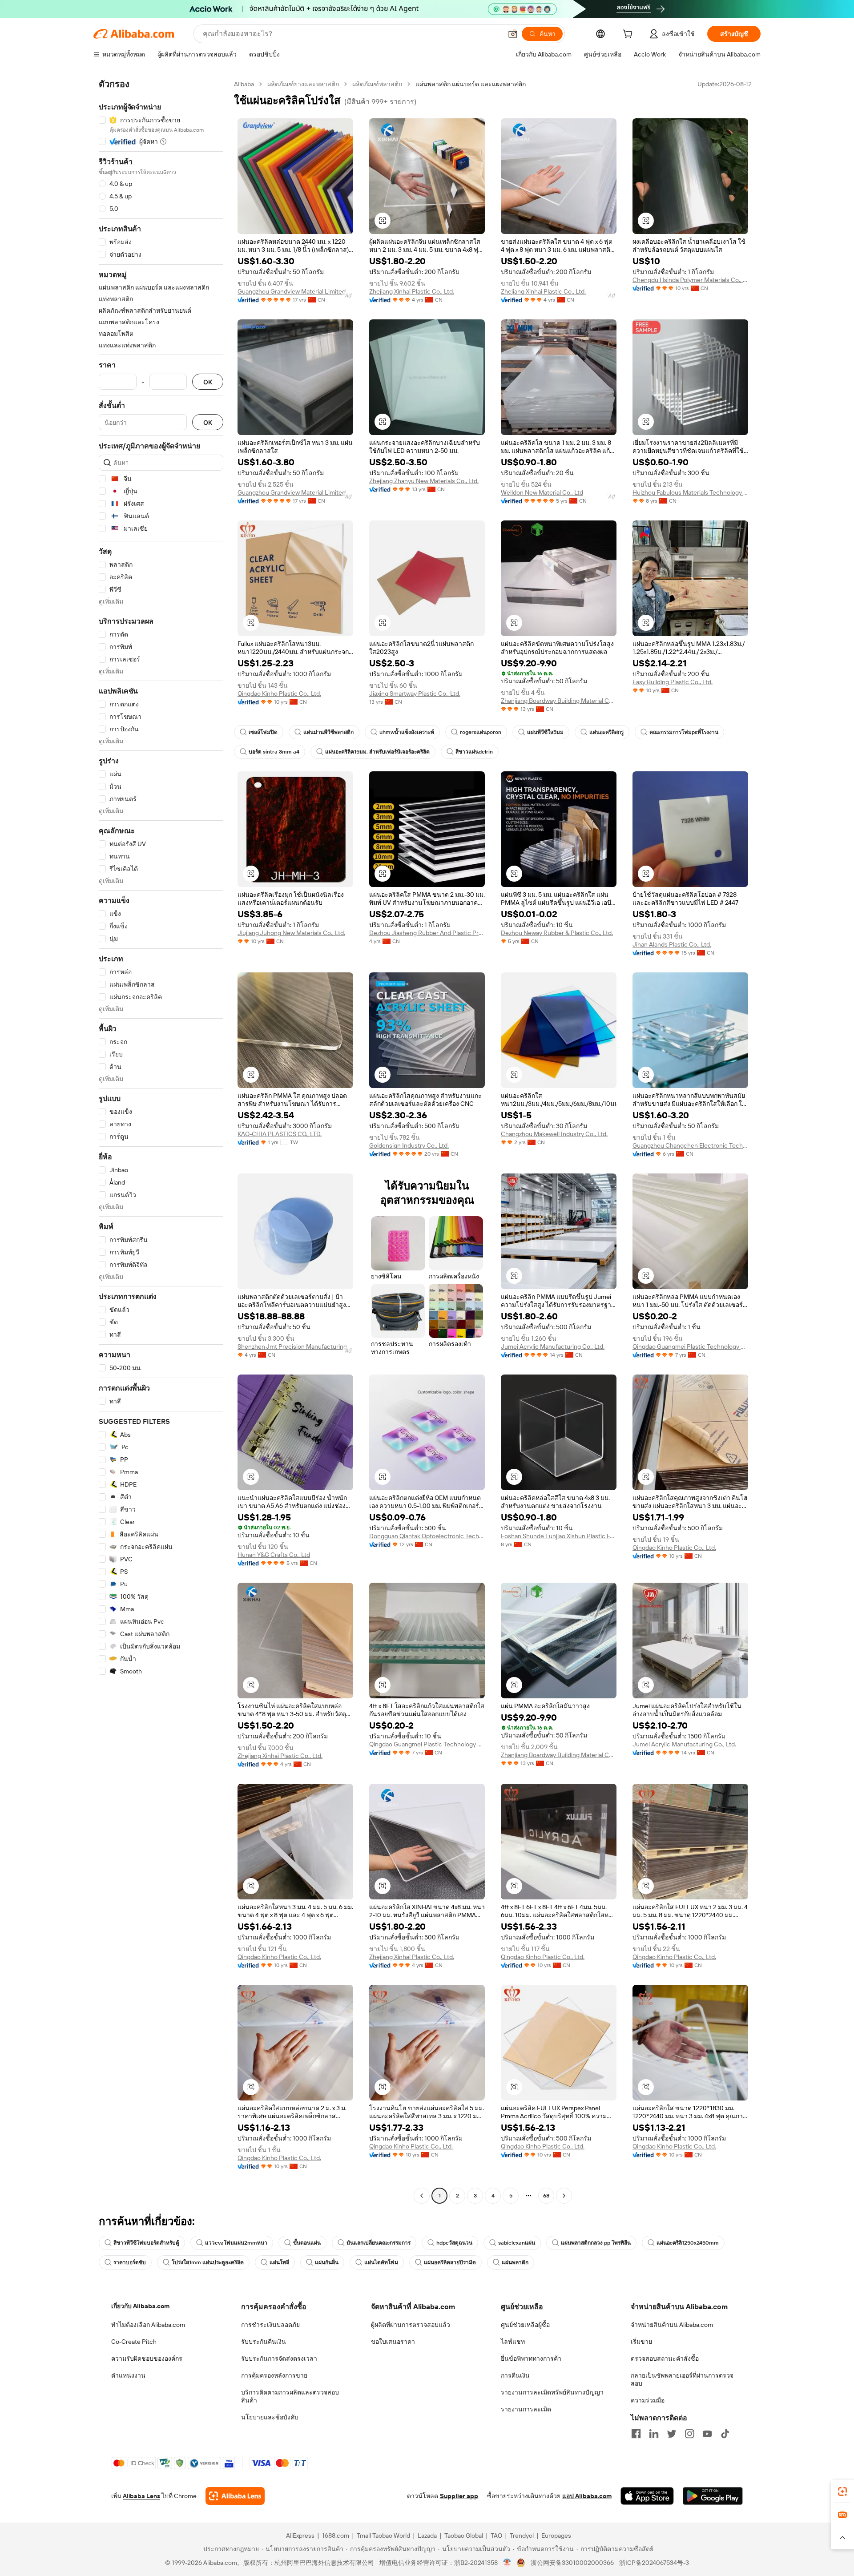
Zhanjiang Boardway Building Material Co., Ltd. (559, 701)
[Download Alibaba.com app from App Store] (647, 2496)
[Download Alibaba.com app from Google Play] (713, 2496)
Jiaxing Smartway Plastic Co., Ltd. (415, 693)
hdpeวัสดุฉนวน (454, 2243)
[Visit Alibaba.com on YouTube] (707, 2434)
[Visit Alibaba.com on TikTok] (725, 2434)
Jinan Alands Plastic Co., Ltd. (672, 944)
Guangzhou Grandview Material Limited (292, 291)
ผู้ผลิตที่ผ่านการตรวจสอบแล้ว (411, 2325)
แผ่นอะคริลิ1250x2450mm (688, 2243)
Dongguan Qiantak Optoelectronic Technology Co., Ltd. (427, 1536)
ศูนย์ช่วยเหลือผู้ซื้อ (525, 2325)
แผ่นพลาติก (515, 2262)
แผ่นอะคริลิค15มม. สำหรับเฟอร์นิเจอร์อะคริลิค (377, 752)
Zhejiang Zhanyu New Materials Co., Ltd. (424, 481)
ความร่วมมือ (648, 2400)
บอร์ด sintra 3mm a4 (274, 752)
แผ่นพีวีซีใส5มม (545, 732)
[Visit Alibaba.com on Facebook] (636, 2434)
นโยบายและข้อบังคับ (270, 2417)
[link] (842, 2491)
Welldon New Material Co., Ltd (542, 492)
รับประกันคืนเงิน (264, 2342)
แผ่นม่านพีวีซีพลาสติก (328, 732)
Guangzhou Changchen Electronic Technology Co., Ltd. (690, 1145)
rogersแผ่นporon (481, 732)
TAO (496, 2536)
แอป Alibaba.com (587, 2496)
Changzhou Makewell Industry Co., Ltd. (554, 1134)
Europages (556, 2536)
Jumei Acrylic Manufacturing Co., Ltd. (553, 1346)
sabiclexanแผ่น (517, 2243)
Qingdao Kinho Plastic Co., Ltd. (279, 693)
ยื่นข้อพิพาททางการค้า (531, 2358)
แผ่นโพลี (279, 2262)
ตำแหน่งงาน (128, 2375)
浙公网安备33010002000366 (572, 2563)
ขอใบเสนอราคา (393, 2342)
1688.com (336, 2536)
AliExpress (300, 2536)
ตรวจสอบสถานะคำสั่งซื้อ (665, 2358)
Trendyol (522, 2536)
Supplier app (459, 2496)
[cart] (629, 35)
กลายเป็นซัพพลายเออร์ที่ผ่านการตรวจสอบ (682, 2379)
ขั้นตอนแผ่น (307, 2243)
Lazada (427, 2536)
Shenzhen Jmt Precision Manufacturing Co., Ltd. (295, 1346)
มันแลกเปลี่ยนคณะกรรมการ (379, 2243)
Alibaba (244, 84)
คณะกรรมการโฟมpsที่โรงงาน (684, 732)
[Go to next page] (564, 2196)
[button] (513, 34)
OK (208, 382)
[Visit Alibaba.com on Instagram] (689, 2434)
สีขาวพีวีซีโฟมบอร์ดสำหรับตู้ (146, 2243)
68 (546, 2196)
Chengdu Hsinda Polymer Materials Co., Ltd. (690, 280)
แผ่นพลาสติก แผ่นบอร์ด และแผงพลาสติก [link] (471, 84)
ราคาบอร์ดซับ (130, 2262)
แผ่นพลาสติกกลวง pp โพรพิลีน (596, 2243)
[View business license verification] (507, 2563)
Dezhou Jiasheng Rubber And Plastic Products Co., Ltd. (427, 933)
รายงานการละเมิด (526, 2409)
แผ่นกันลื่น (327, 2262)
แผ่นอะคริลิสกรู (606, 732)
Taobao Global (464, 2536)
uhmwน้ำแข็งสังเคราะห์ (407, 732)
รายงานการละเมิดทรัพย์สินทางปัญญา (552, 2392)
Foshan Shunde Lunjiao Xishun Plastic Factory (559, 1536)
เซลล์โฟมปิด (263, 732)
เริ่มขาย (641, 2342)
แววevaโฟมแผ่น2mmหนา (236, 2243)
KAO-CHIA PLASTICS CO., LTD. (280, 1134)
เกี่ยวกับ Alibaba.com (140, 2306)
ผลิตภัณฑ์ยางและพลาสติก (303, 84)
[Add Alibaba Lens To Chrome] (235, 2496)
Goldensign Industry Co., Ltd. (409, 1145)
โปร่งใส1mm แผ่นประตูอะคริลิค (208, 2262)
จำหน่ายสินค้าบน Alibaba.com (672, 2325)
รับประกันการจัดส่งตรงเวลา (279, 2358)
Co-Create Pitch (134, 2342)
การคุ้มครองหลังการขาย (274, 2375)
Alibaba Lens (141, 2496)
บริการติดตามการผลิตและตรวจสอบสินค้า (290, 2396)
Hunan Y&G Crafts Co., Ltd (274, 1555)
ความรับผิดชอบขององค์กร (147, 2358)
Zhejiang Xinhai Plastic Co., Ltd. (412, 291)
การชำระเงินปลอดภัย (270, 2325)
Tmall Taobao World (383, 2536)
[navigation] (161, 1141)
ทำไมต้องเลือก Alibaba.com (148, 2325)
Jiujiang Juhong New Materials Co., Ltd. (291, 933)
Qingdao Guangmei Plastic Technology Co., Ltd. (690, 1346)
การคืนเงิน (515, 2375)
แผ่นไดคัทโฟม (381, 2262)
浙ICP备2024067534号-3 (654, 2563)
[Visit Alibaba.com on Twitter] (672, 2434)
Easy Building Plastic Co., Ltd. (673, 682)
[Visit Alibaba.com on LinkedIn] (654, 2434)
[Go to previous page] (422, 2196)
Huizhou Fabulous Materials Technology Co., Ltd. (690, 492)
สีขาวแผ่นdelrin (474, 752)
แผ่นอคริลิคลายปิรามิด (450, 2262)
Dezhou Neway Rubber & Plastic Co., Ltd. (557, 933)
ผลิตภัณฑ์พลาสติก (377, 84)
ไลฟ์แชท (513, 2342)
